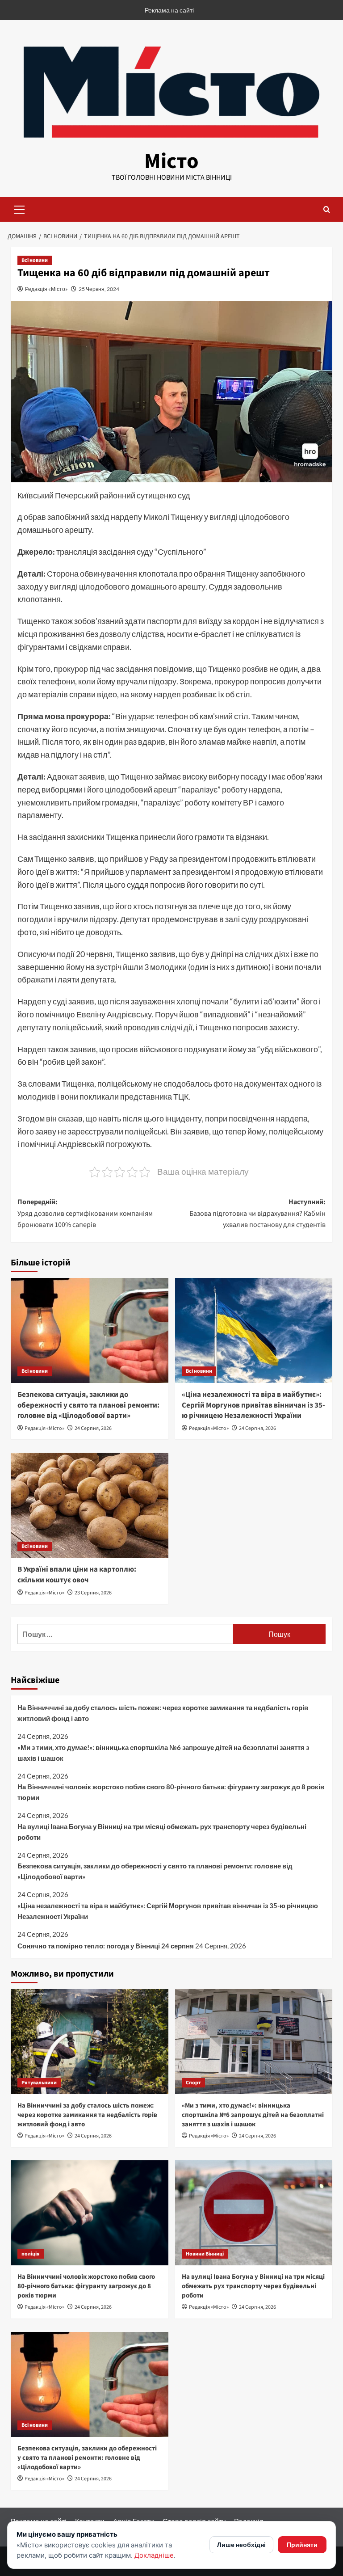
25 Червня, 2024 (99, 289)
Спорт (193, 2083)
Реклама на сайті (169, 10)
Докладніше (154, 2555)
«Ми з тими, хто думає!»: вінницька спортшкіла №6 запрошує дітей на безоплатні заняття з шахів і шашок (163, 1753)
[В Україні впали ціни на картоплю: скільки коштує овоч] (90, 1505)
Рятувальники (39, 2083)
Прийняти (302, 2544)
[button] (20, 208)
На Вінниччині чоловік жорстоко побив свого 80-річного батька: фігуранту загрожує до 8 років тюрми (171, 1792)
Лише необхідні (241, 2544)
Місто (171, 161)
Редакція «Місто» (46, 289)
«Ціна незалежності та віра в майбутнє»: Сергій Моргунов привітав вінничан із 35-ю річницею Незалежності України (253, 1405)
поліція (31, 2254)
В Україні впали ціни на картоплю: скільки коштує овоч (77, 1575)
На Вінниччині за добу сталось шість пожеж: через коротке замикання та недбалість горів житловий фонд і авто (163, 1713)
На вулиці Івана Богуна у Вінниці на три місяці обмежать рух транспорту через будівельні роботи (162, 1832)
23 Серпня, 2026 (93, 1593)
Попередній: (85, 1213)
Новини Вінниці (205, 2254)
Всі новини (35, 260)
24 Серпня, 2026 (93, 1428)
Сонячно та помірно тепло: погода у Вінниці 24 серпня (106, 1946)
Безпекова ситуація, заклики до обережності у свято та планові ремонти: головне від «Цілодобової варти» (88, 1405)
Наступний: (257, 1213)
